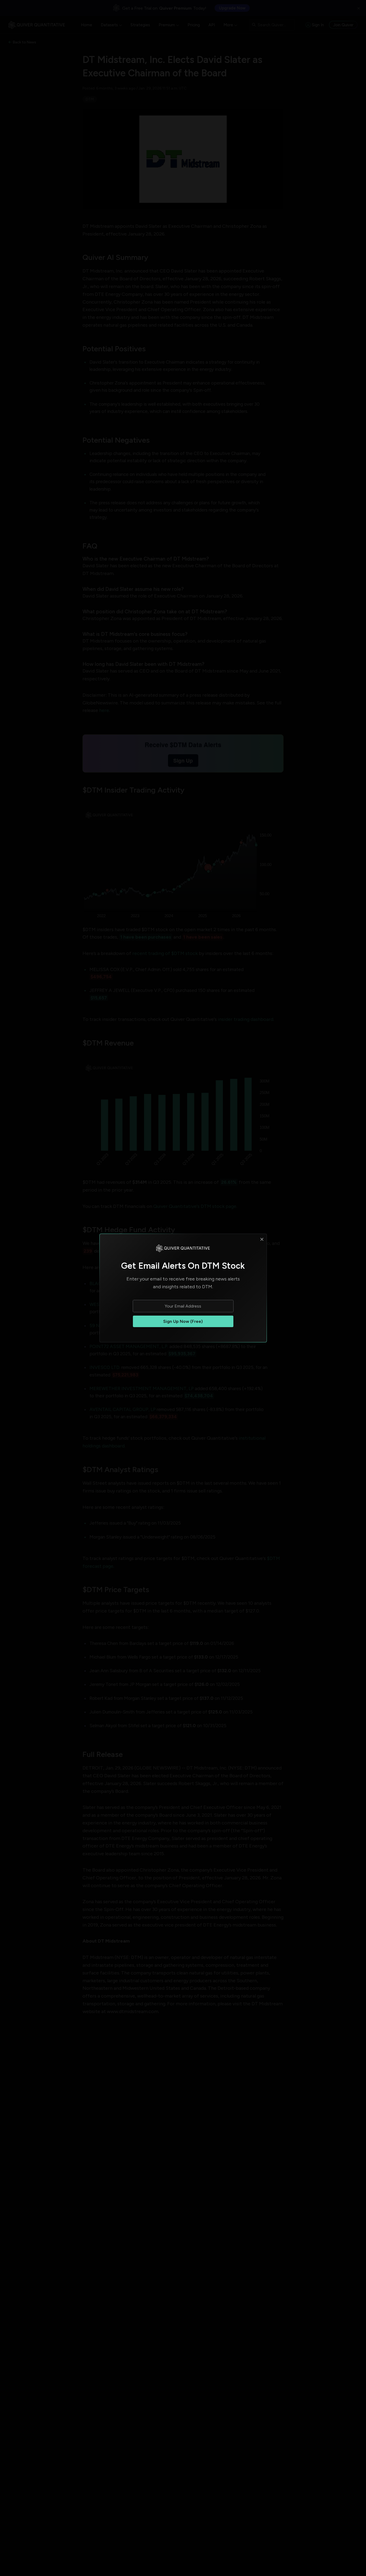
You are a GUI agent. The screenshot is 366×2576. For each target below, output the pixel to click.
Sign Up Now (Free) (183, 1321)
